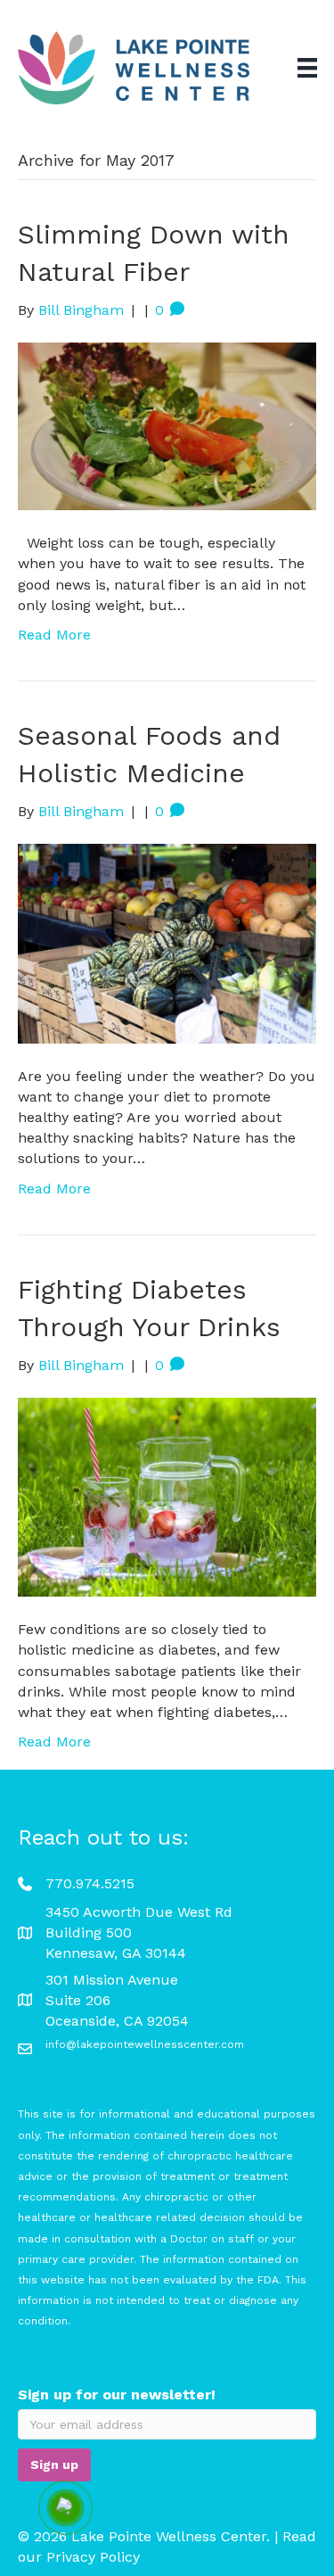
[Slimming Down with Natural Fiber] (167, 425)
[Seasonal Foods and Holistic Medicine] (167, 942)
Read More (54, 635)
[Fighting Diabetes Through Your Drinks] (167, 1496)
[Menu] (307, 68)
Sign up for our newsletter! (117, 2394)
